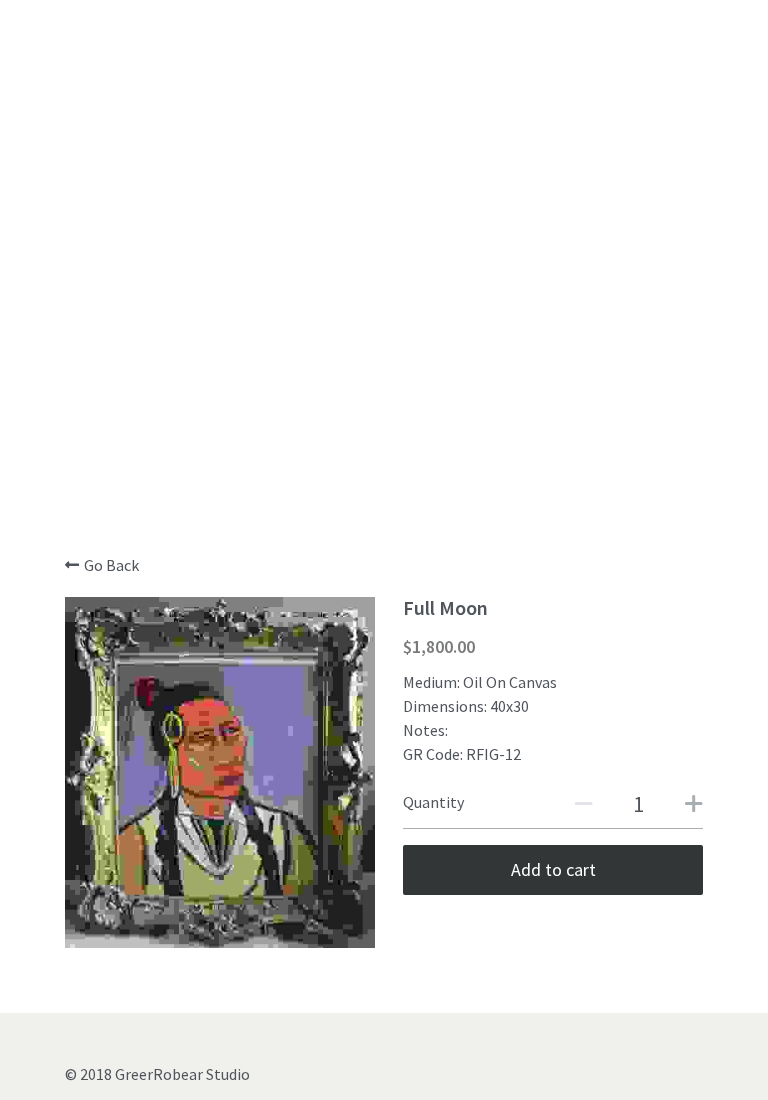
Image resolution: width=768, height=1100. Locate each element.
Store (454, 353)
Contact (525, 353)
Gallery (242, 353)
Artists (317, 353)
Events (389, 353)
